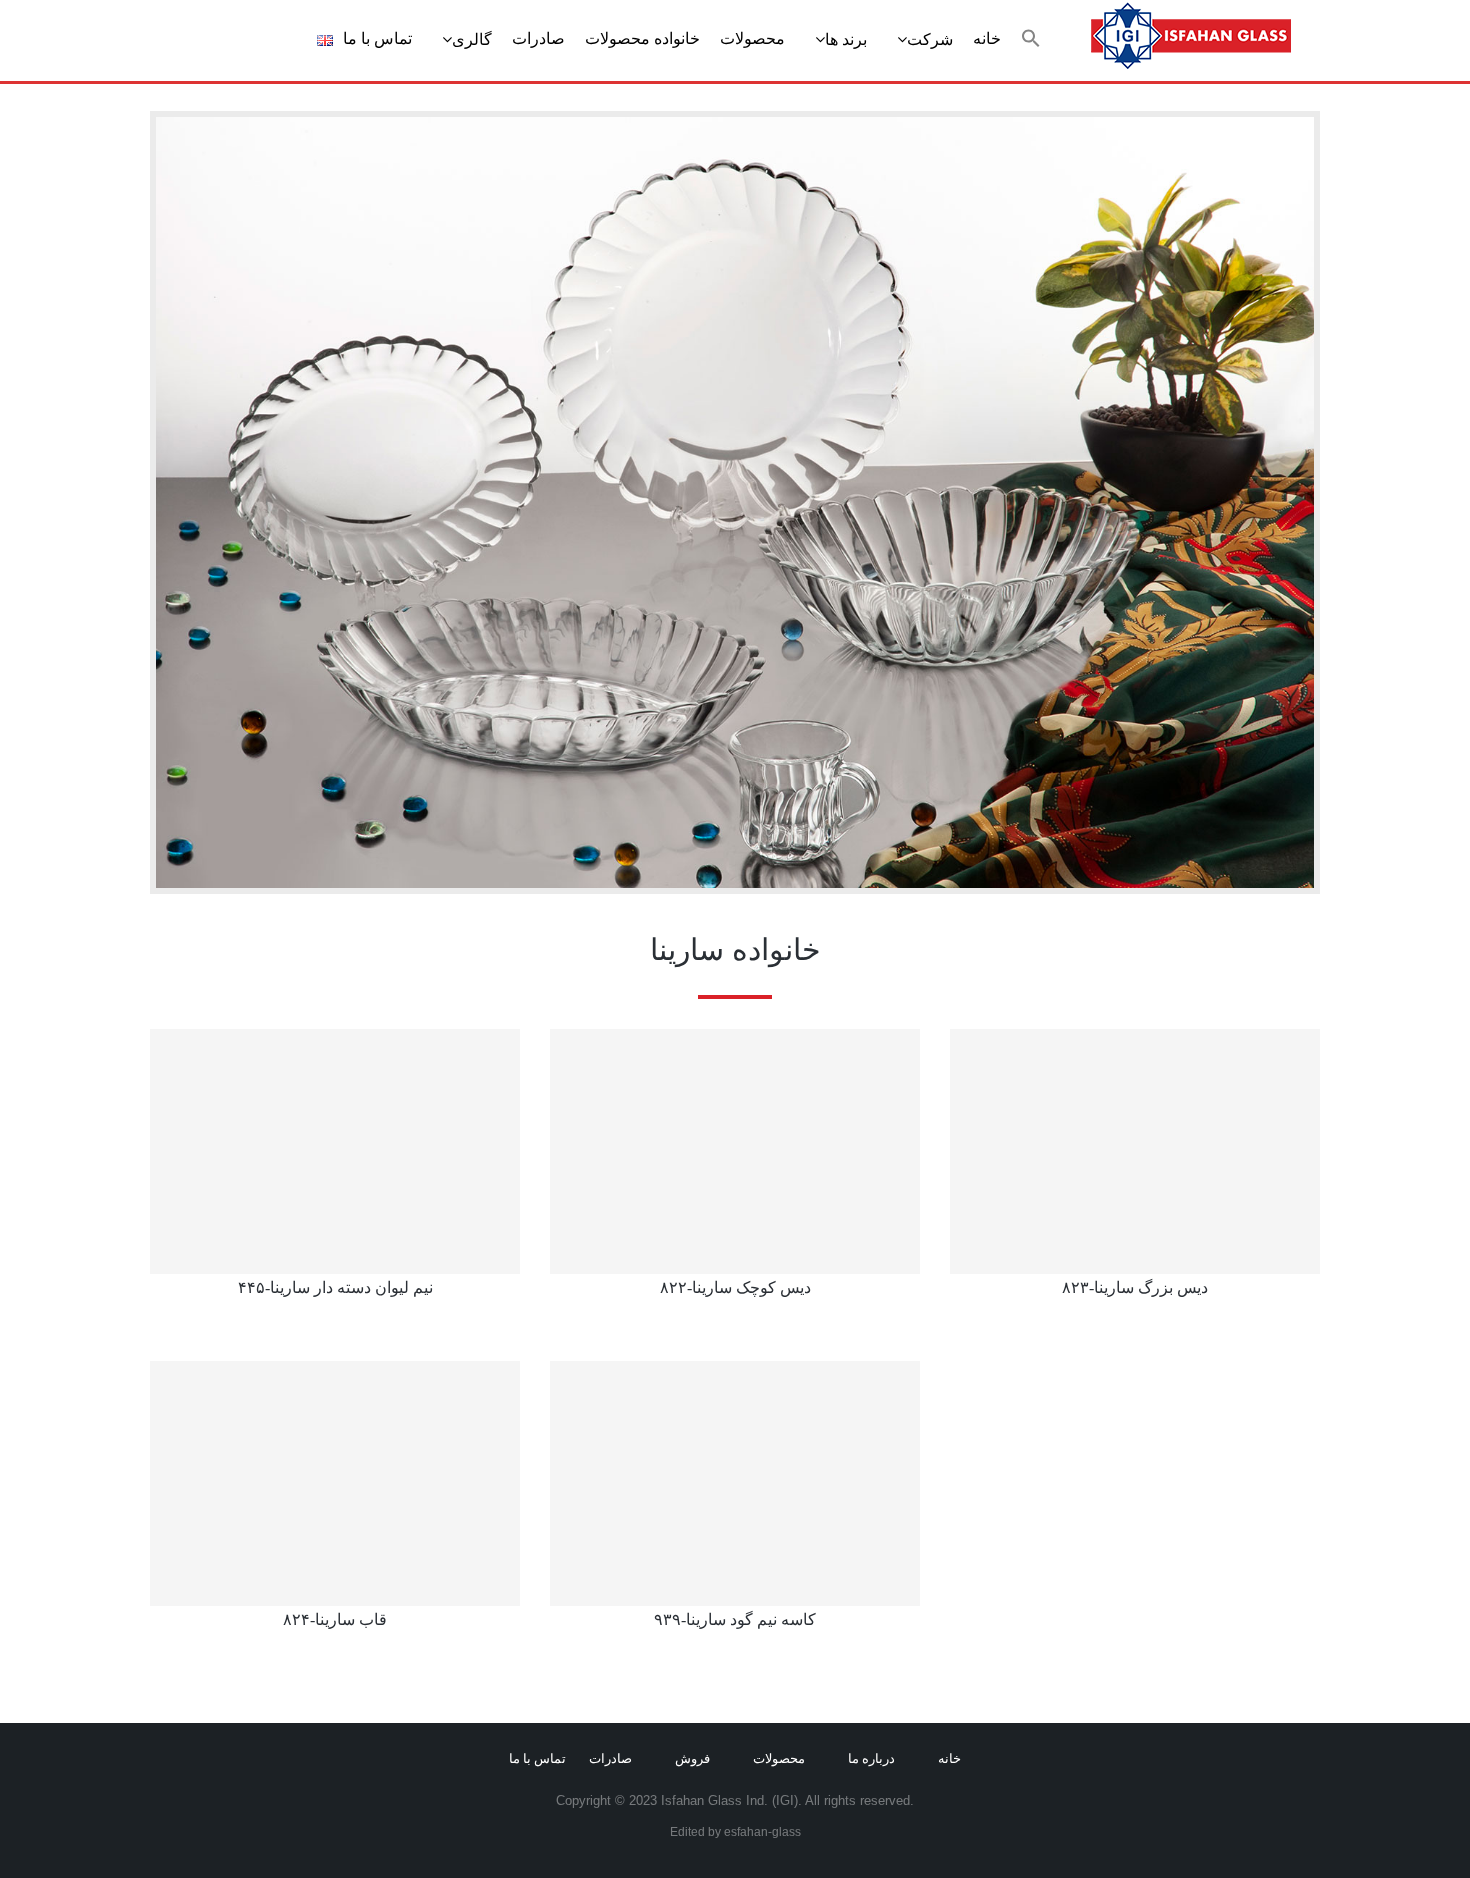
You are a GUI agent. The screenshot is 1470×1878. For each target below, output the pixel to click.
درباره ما (871, 1758)
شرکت (930, 39)
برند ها (846, 39)
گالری (472, 39)
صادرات (538, 38)
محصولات (752, 38)
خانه (987, 38)
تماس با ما (377, 38)
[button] (1031, 39)
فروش (692, 1758)
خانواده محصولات (642, 38)
